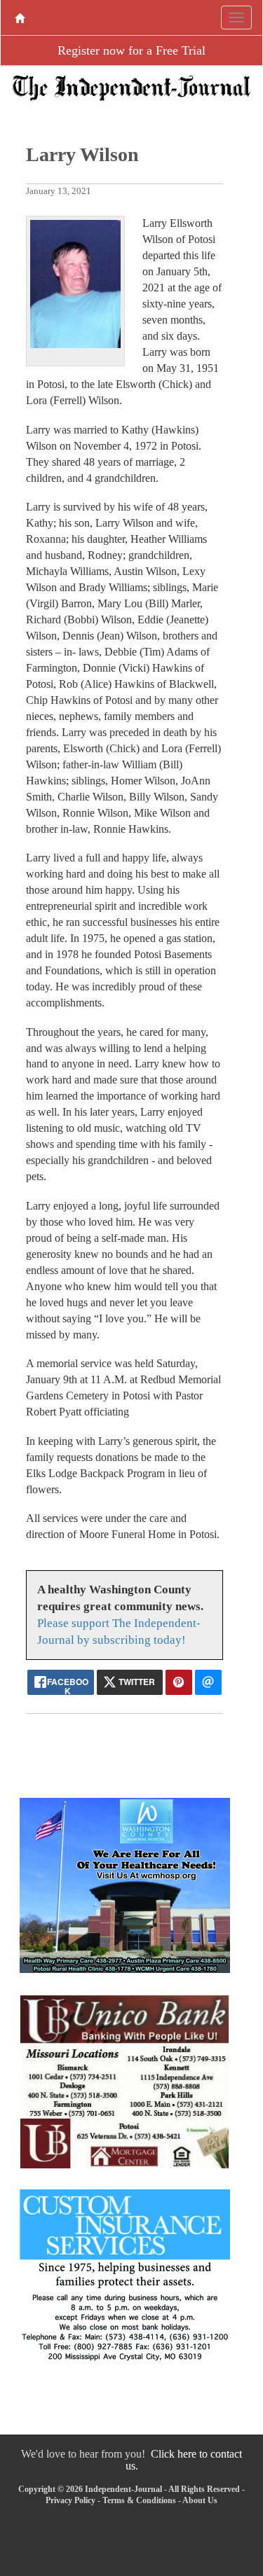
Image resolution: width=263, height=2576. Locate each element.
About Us (200, 2500)
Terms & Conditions (139, 2500)
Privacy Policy (70, 2500)
